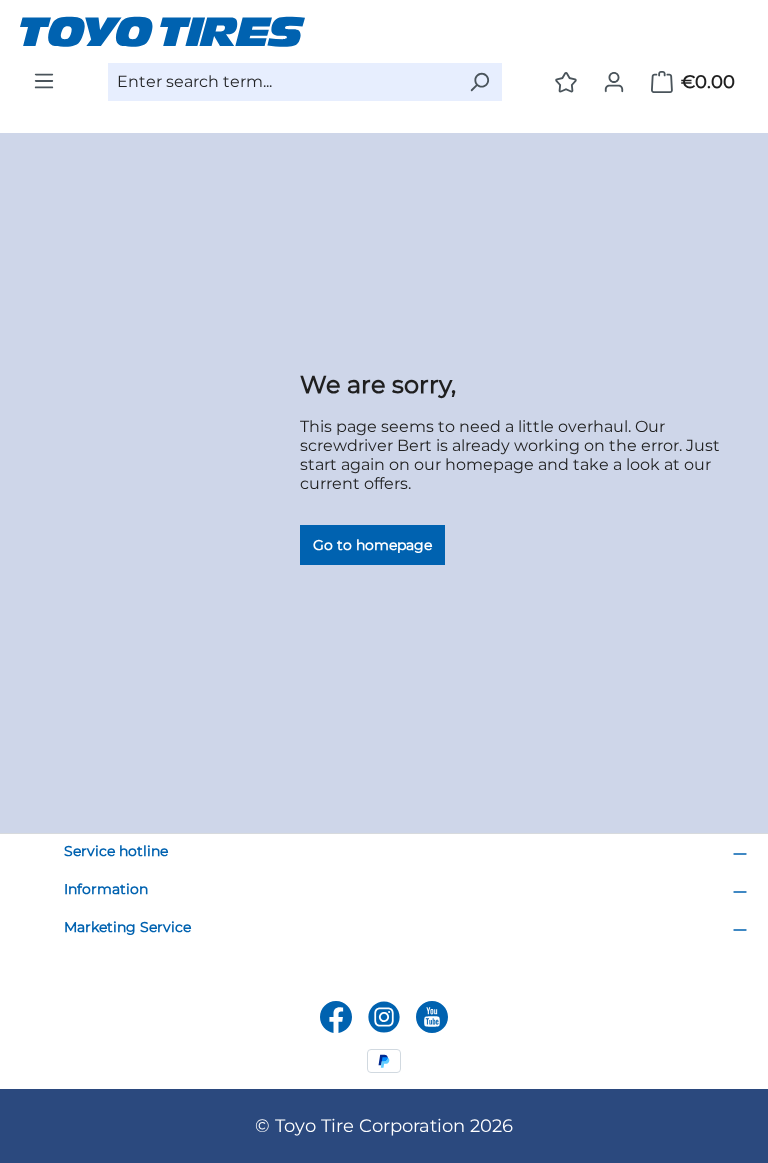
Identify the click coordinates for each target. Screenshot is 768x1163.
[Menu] (44, 81)
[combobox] (282, 82)
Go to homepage (372, 545)
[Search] (479, 82)
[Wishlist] (566, 82)
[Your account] (614, 82)
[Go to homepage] (384, 31)
